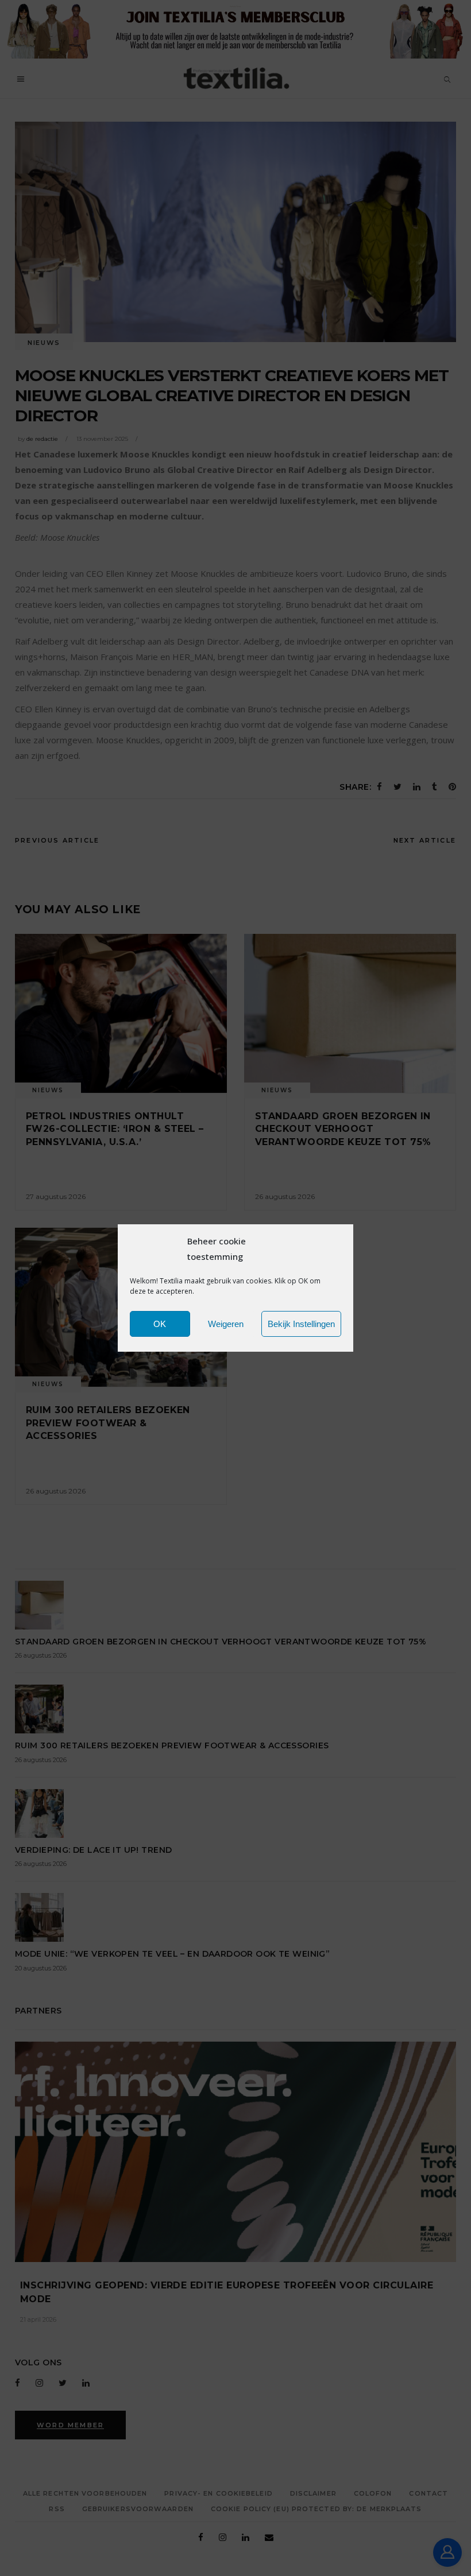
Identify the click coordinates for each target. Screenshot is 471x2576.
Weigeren (226, 1324)
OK (160, 1324)
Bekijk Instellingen (301, 1324)
